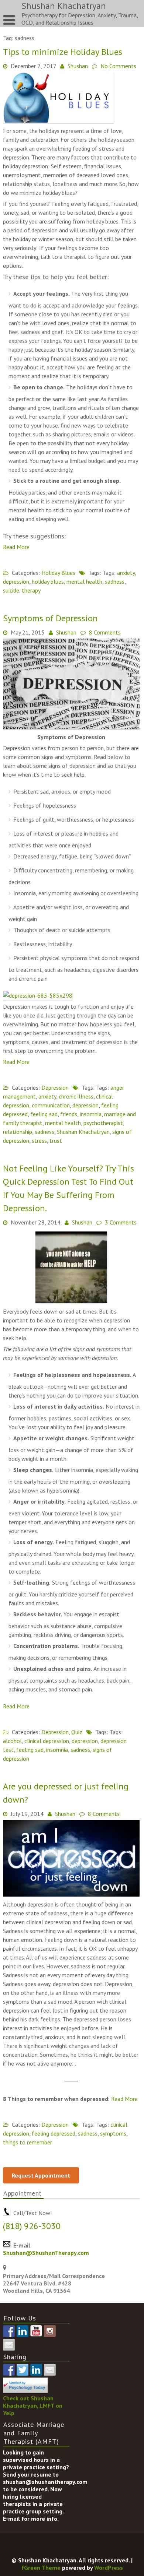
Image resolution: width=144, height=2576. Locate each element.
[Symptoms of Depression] (71, 727)
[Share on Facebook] (93, 558)
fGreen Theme (41, 2568)
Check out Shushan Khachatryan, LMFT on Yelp (33, 2405)
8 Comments (105, 632)
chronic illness (76, 1096)
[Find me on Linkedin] (23, 2331)
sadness (115, 581)
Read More (16, 547)
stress (39, 1141)
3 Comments (121, 1222)
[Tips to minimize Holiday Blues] (58, 121)
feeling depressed (54, 2133)
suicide (11, 590)
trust (56, 1141)
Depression (55, 1087)
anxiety (126, 573)
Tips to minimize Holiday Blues (63, 52)
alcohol (12, 1741)
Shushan (78, 66)
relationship (18, 1132)
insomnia (91, 1114)
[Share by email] (134, 558)
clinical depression (47, 1741)
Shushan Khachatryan (83, 1132)
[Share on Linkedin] (120, 558)
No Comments (118, 66)
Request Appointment (41, 2175)
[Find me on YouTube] (36, 2331)
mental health (84, 581)
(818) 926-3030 (32, 2226)
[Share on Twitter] (106, 558)
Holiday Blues (58, 573)
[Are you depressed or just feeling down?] (71, 1894)
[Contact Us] (9, 2345)
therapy (31, 590)
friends (69, 1114)
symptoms (113, 2133)
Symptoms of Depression (50, 618)
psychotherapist (103, 1123)
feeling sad (44, 1114)
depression (16, 581)
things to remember (28, 2142)
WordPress (109, 2568)
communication (51, 1105)
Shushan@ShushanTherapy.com (46, 2253)
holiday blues (48, 581)
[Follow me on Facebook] (9, 2331)
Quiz (77, 1732)
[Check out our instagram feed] (50, 2331)
